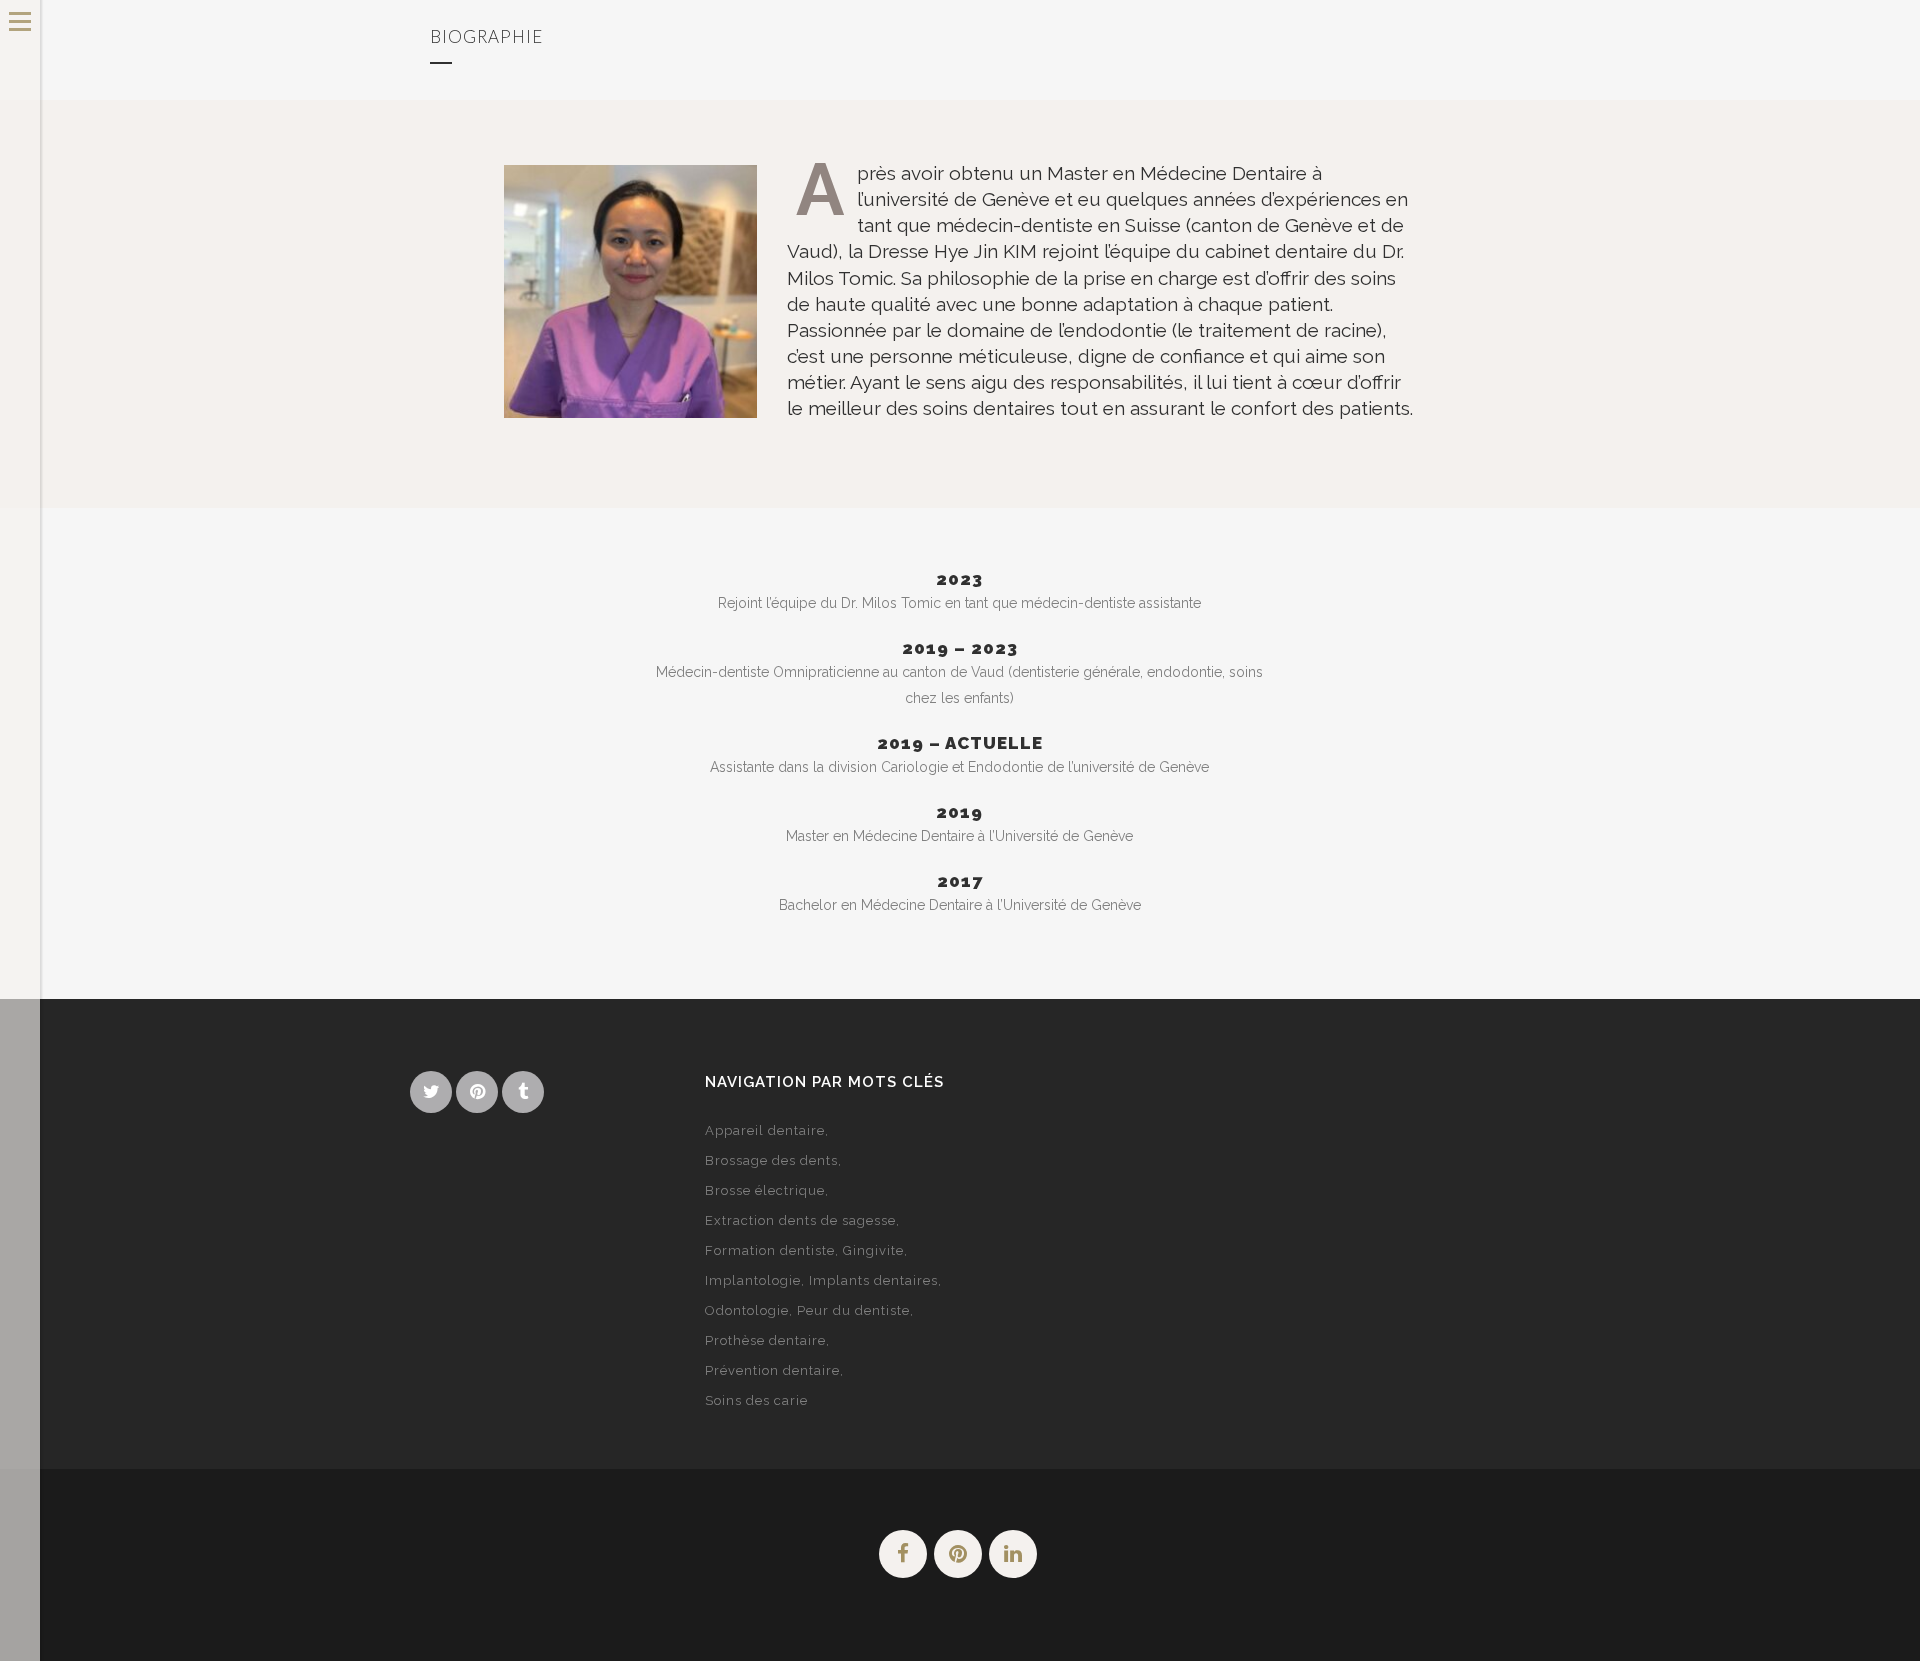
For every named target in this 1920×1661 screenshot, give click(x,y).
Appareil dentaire (765, 1130)
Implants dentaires (873, 1280)
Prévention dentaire (772, 1370)
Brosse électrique (765, 1190)
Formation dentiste (770, 1250)
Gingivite (873, 1250)
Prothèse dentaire (765, 1340)
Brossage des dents (771, 1160)
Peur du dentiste (853, 1310)
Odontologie (747, 1310)
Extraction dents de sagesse (800, 1220)
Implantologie (753, 1280)
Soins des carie (756, 1400)
